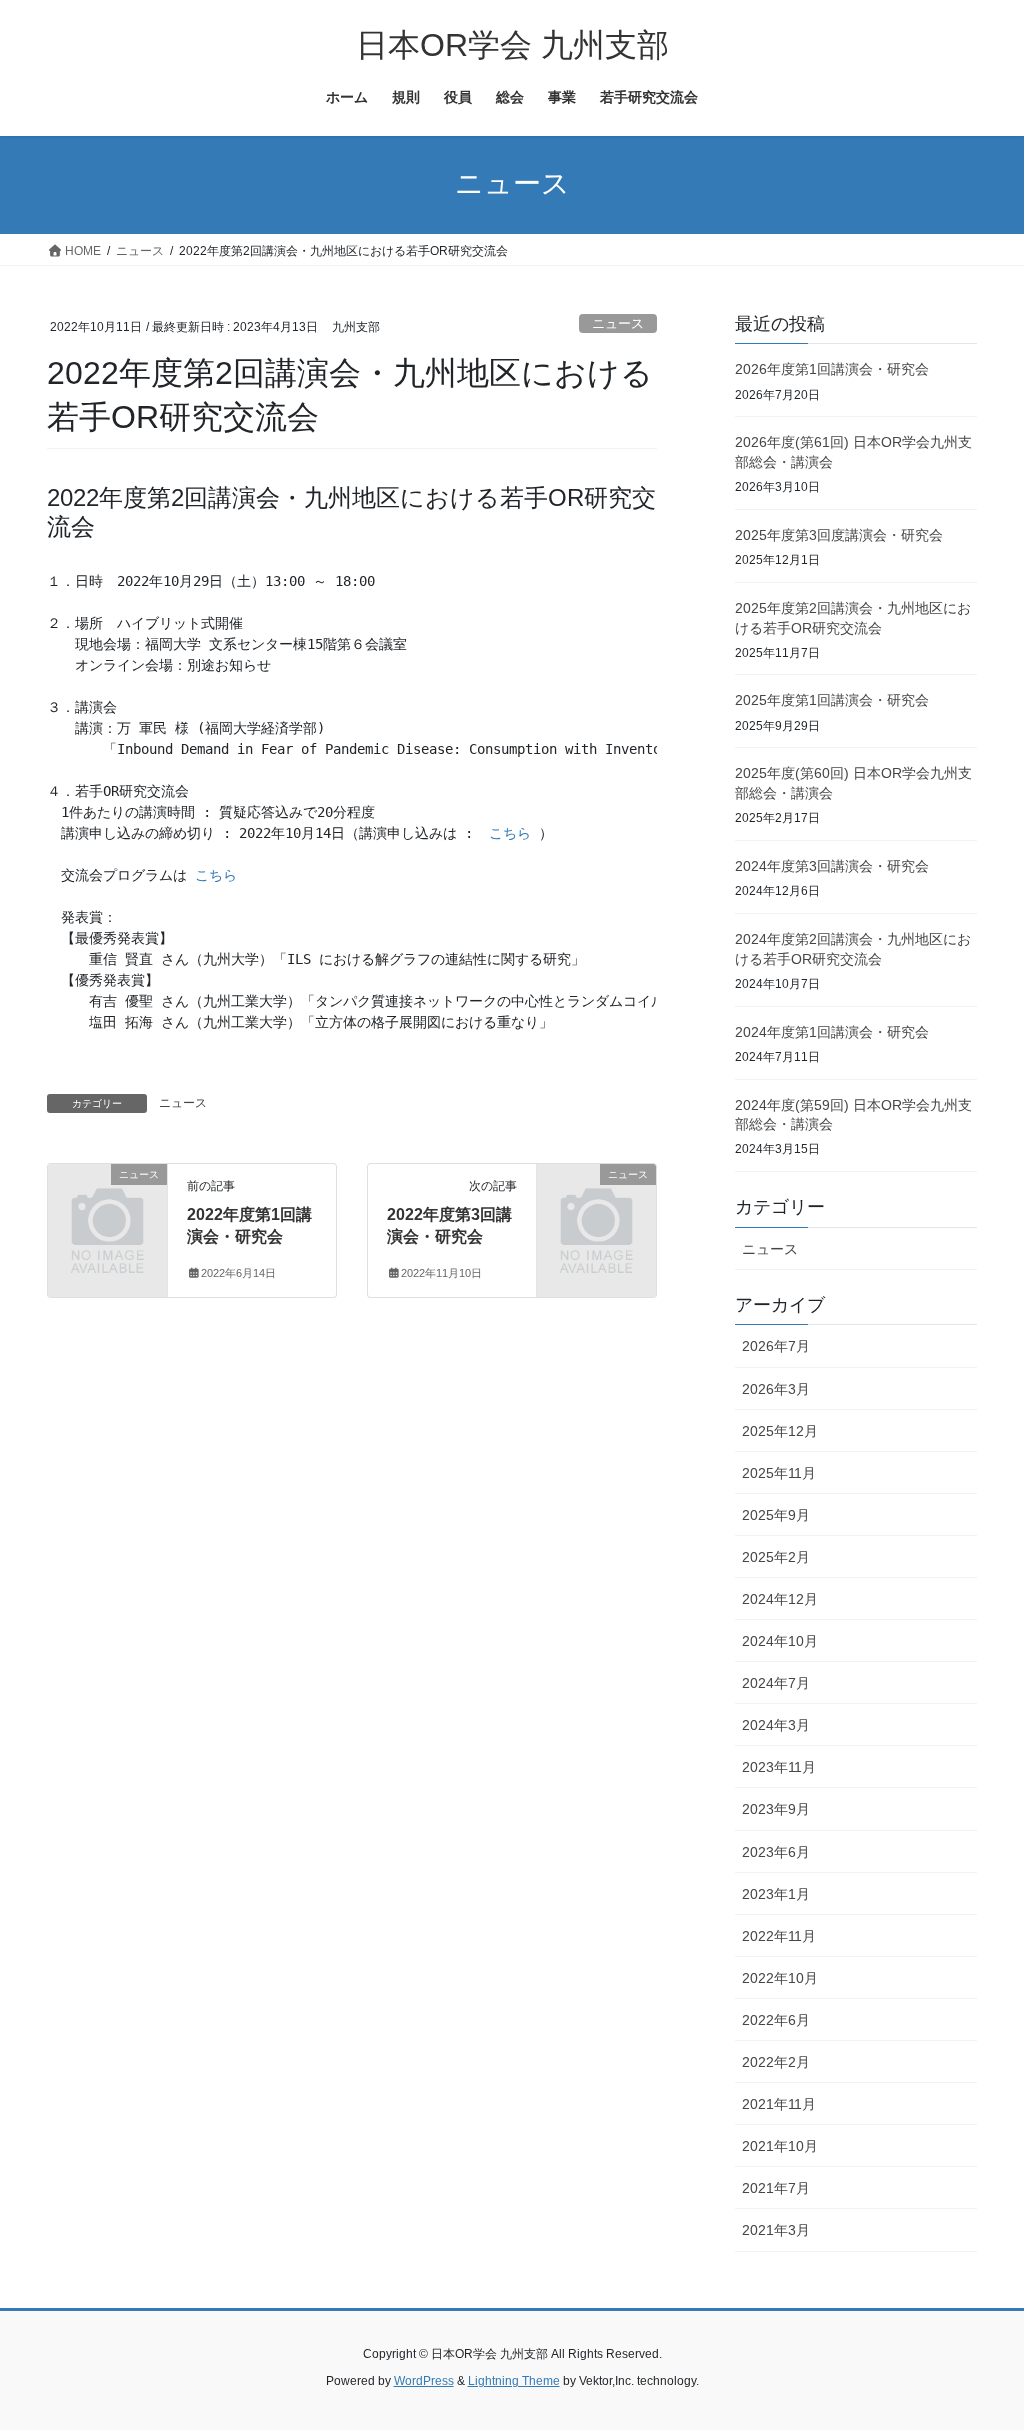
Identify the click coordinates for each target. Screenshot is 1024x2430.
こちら (510, 833)
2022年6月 (776, 2020)
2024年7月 (776, 1683)
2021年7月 (776, 2188)
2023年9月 (776, 1809)
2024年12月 (780, 1599)
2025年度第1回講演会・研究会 (832, 700)
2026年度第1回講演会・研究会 (832, 369)
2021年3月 (776, 2230)
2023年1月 (776, 1894)
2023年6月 (776, 1852)
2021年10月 (780, 2146)
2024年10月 (780, 1641)
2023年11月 (779, 1767)
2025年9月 (776, 1515)
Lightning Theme (514, 2381)
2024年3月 (776, 1725)
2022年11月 (779, 1936)
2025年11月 (779, 1473)
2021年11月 (779, 2104)
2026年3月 (776, 1389)
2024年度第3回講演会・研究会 (832, 866)
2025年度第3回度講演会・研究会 (839, 535)
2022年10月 (780, 1978)
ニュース (618, 323)
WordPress (424, 2381)
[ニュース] (107, 1199)
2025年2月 (776, 1557)
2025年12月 (780, 1431)
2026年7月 (776, 1346)
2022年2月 (776, 2062)
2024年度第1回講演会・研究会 (832, 1032)
